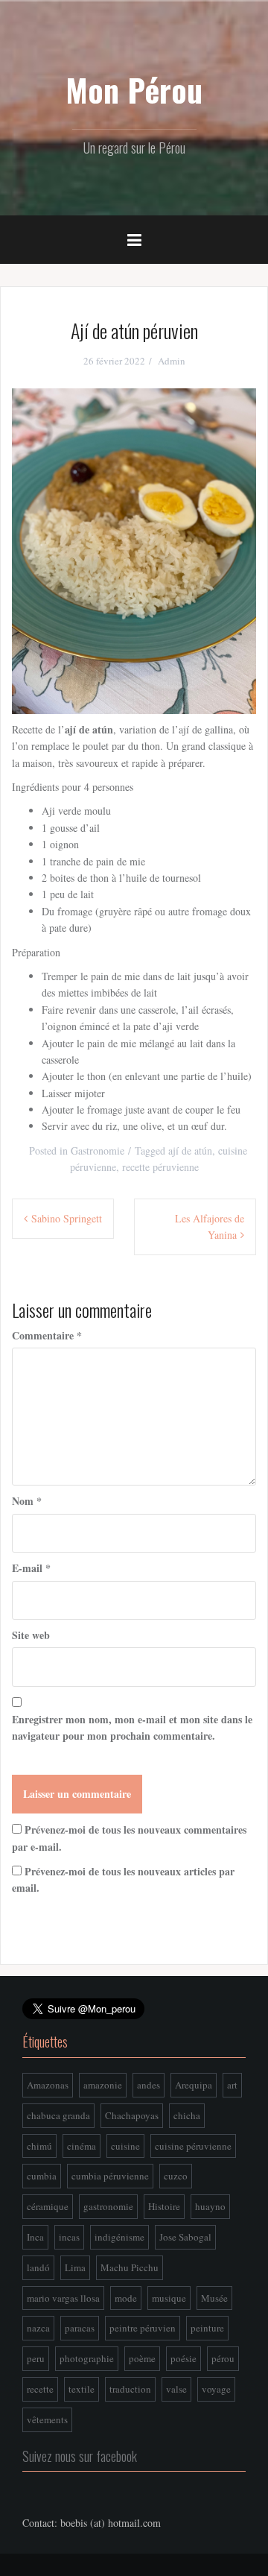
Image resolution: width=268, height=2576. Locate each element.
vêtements (47, 2419)
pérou (223, 2358)
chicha (187, 2115)
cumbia (42, 2176)
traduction (130, 2389)
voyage (216, 2389)
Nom (27, 1501)
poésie (184, 2358)
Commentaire (47, 1335)
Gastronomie (98, 1150)
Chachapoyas (132, 2115)
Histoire (164, 2206)
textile (82, 2389)
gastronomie (108, 2206)
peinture (207, 2328)
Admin (172, 361)
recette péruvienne (160, 1167)
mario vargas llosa (63, 2298)
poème (142, 2358)
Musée (214, 2298)
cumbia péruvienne (110, 2176)
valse (176, 2389)
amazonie (103, 2085)
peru (36, 2358)
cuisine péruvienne (193, 2146)
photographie (87, 2358)
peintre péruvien (143, 2328)
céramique (48, 2206)
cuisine (125, 2146)
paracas (80, 2328)
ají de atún (190, 1150)
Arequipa (194, 2085)
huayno (210, 2206)
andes (149, 2085)
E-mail (31, 1568)
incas (69, 2237)
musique (169, 2298)
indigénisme (119, 2237)
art (232, 2085)
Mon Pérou (134, 89)
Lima (75, 2267)
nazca (38, 2328)
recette (40, 2389)
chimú (39, 2146)
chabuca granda (58, 2115)
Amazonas (48, 2085)
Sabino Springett (67, 1218)
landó (38, 2267)
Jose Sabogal (185, 2237)
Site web (31, 1635)
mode (126, 2298)
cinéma (82, 2146)
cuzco (176, 2176)
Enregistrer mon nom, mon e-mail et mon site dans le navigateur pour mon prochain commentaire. (132, 1727)
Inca (35, 2237)
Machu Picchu (130, 2267)
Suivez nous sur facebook (80, 2456)
